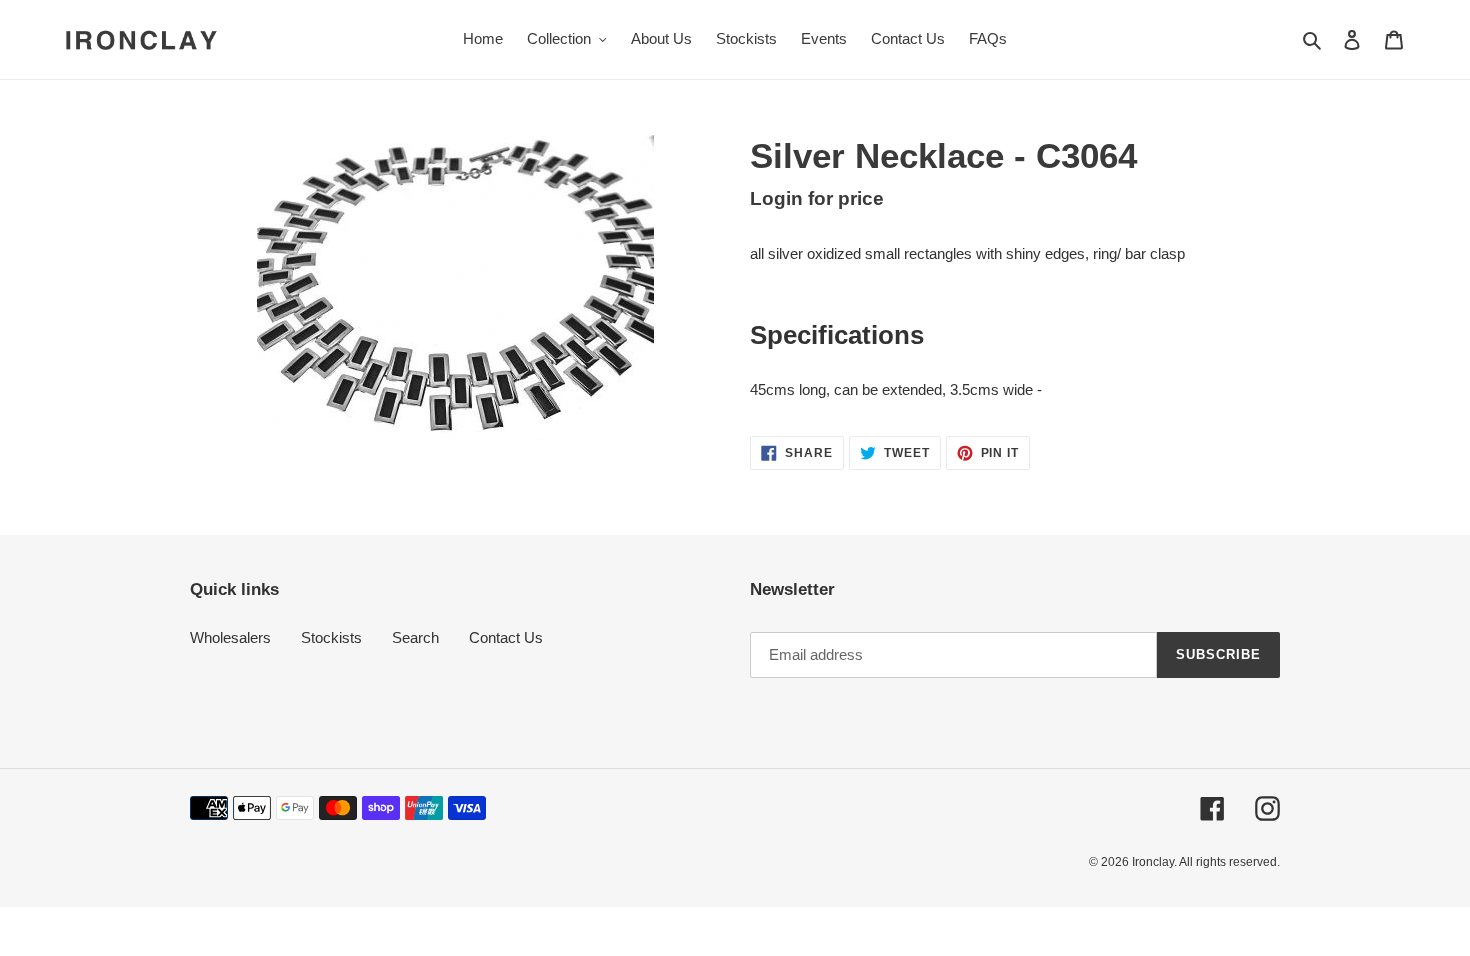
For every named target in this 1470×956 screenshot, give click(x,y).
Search (415, 637)
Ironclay (1153, 862)
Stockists (331, 637)
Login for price (817, 198)
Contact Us (506, 637)
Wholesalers (230, 637)
